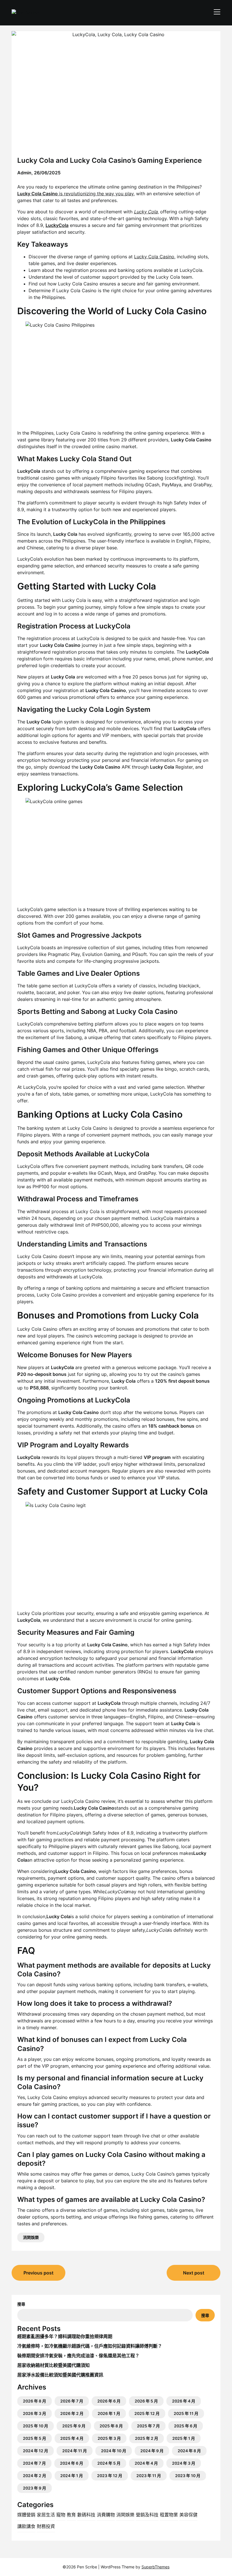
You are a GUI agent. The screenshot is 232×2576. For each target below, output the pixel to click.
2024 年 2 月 (35, 2476)
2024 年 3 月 (184, 2463)
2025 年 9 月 (74, 2426)
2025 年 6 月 (186, 2426)
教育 (71, 2515)
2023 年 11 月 (149, 2476)
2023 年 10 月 (188, 2476)
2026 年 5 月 (146, 2401)
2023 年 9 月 (35, 2488)
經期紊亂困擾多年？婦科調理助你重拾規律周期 (65, 2336)
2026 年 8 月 (35, 2401)
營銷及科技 (147, 2515)
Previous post (38, 2273)
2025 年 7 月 (148, 2426)
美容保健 (188, 2515)
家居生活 (46, 2515)
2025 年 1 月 (184, 2438)
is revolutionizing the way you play (75, 194)
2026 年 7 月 (72, 2401)
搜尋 (21, 2304)
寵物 (61, 2515)
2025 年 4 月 (72, 2438)
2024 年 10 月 (114, 2451)
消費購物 (106, 2515)
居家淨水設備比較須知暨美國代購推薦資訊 (60, 2375)
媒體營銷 (26, 2515)
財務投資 (46, 2526)
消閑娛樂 (31, 2237)
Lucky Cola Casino (154, 257)
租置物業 (169, 2515)
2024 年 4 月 (146, 2463)
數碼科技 (86, 2515)
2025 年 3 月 (109, 2438)
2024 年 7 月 (34, 2463)
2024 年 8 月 (189, 2451)
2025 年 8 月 (111, 2426)
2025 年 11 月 (186, 2413)
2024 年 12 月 (36, 2451)
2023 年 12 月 (110, 2476)
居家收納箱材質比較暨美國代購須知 (53, 2365)
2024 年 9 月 (152, 2451)
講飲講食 (26, 2526)
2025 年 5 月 (35, 2438)
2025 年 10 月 (36, 2426)
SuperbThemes (155, 2567)
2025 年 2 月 (147, 2438)
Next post (194, 2273)
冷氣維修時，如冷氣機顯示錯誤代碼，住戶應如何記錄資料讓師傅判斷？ (90, 2346)
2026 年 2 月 (72, 2413)
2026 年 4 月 (184, 2401)
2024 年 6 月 (72, 2463)
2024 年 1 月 (72, 2476)
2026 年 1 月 (109, 2413)
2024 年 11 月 (75, 2451)
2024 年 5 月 (109, 2463)
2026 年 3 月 (35, 2413)
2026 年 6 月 (109, 2401)
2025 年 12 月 (147, 2413)
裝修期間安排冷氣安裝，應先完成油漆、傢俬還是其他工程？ (78, 2356)
